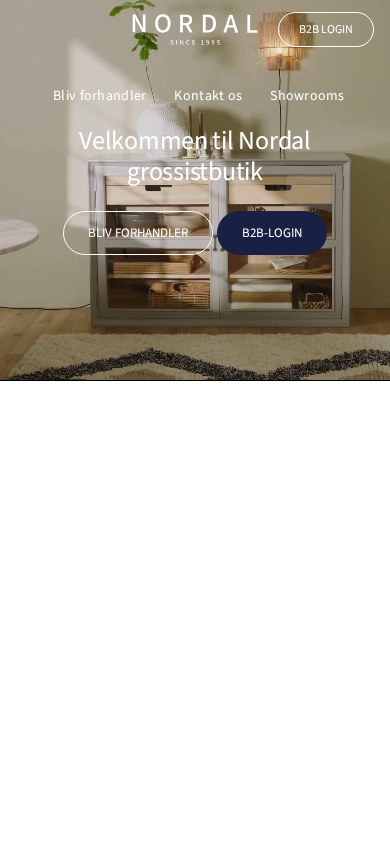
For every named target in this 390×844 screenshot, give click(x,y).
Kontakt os (208, 96)
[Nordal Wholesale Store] (195, 29)
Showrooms (307, 96)
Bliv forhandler (99, 96)
